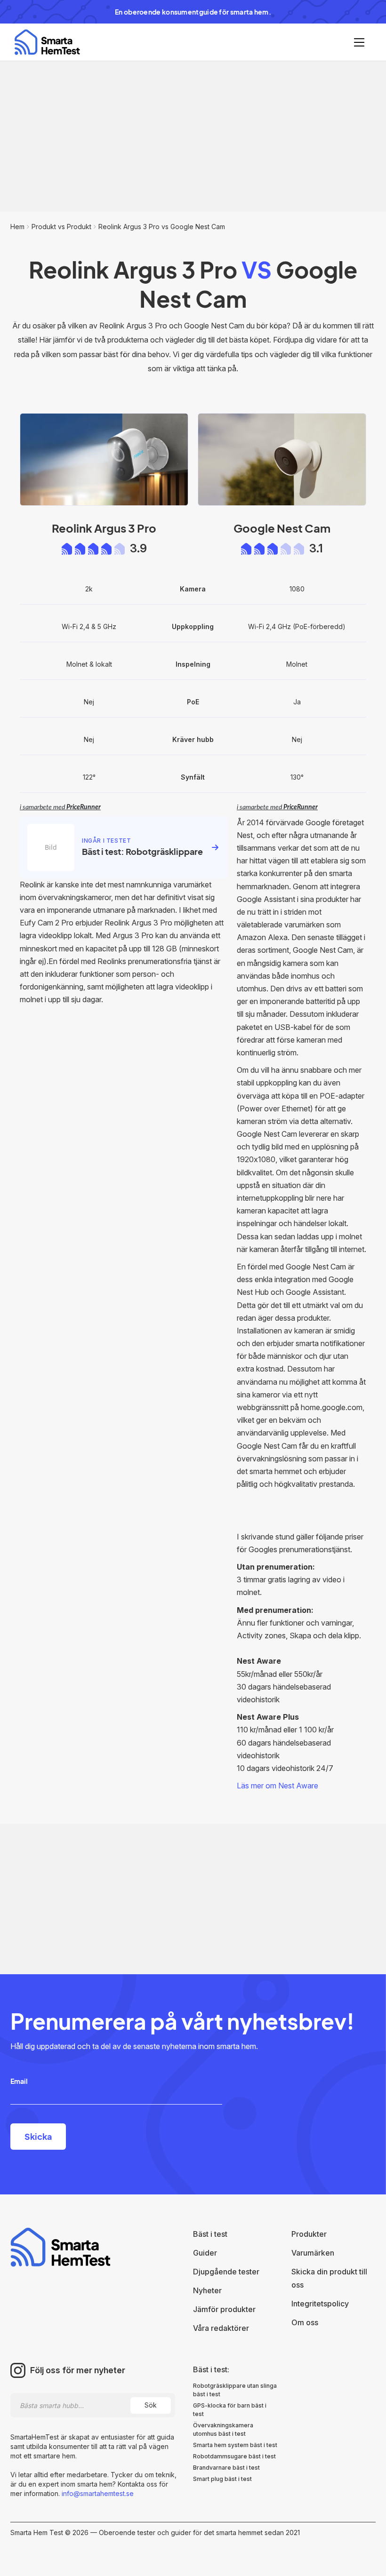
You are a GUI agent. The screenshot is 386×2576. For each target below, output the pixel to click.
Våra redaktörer (221, 2328)
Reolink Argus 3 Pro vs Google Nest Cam (162, 227)
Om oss (305, 2322)
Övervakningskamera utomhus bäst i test (223, 2429)
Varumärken (313, 2253)
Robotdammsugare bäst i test (234, 2456)
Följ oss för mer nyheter (78, 2370)
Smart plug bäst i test (222, 2479)
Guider (205, 2253)
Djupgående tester (226, 2272)
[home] (47, 42)
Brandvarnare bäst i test (226, 2468)
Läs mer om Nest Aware (277, 1786)
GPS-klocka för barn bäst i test (230, 2410)
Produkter (309, 2234)
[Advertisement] (193, 136)
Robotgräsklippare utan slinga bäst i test (235, 2390)
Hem (17, 227)
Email (19, 2081)
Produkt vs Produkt (61, 227)
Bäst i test (210, 2234)
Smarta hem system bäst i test (235, 2445)
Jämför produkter (224, 2309)
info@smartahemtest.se (97, 2493)
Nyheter (207, 2290)
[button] (359, 42)
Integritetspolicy (320, 2304)
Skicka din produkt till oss (329, 2278)
